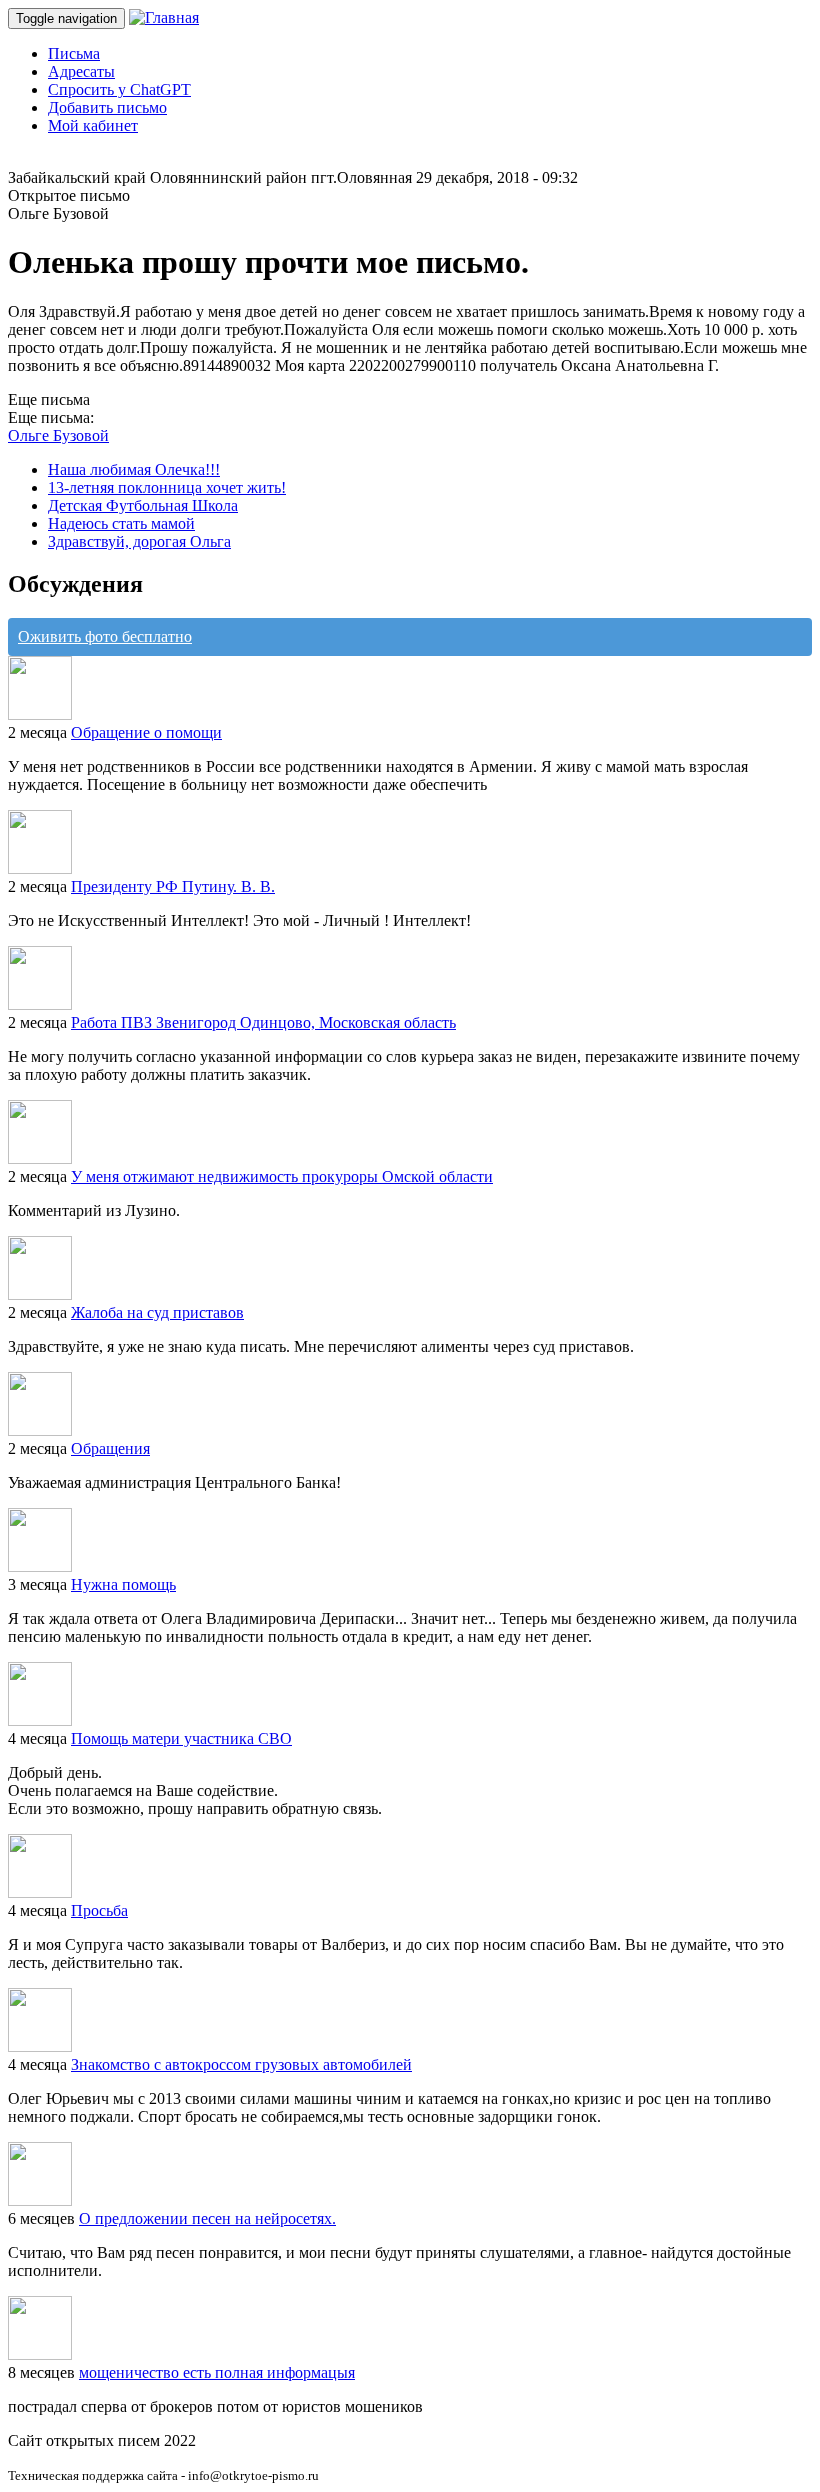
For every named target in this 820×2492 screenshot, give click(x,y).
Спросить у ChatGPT (119, 89)
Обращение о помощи (146, 732)
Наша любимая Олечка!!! (134, 469)
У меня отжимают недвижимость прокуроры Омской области (282, 1176)
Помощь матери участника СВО (181, 1738)
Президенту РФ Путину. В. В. (173, 886)
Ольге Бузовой (58, 435)
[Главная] (164, 17)
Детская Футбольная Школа (143, 505)
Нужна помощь (123, 1584)
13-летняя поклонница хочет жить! (167, 487)
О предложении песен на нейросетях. (207, 2218)
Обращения (110, 1448)
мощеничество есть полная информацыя (217, 2372)
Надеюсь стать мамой (121, 523)
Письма (74, 53)
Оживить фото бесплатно (105, 636)
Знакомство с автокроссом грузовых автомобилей (241, 2064)
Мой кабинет (93, 125)
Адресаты (81, 71)
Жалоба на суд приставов (157, 1312)
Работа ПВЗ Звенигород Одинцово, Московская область (263, 1022)
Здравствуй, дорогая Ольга (139, 541)
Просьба (99, 1910)
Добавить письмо (107, 107)
